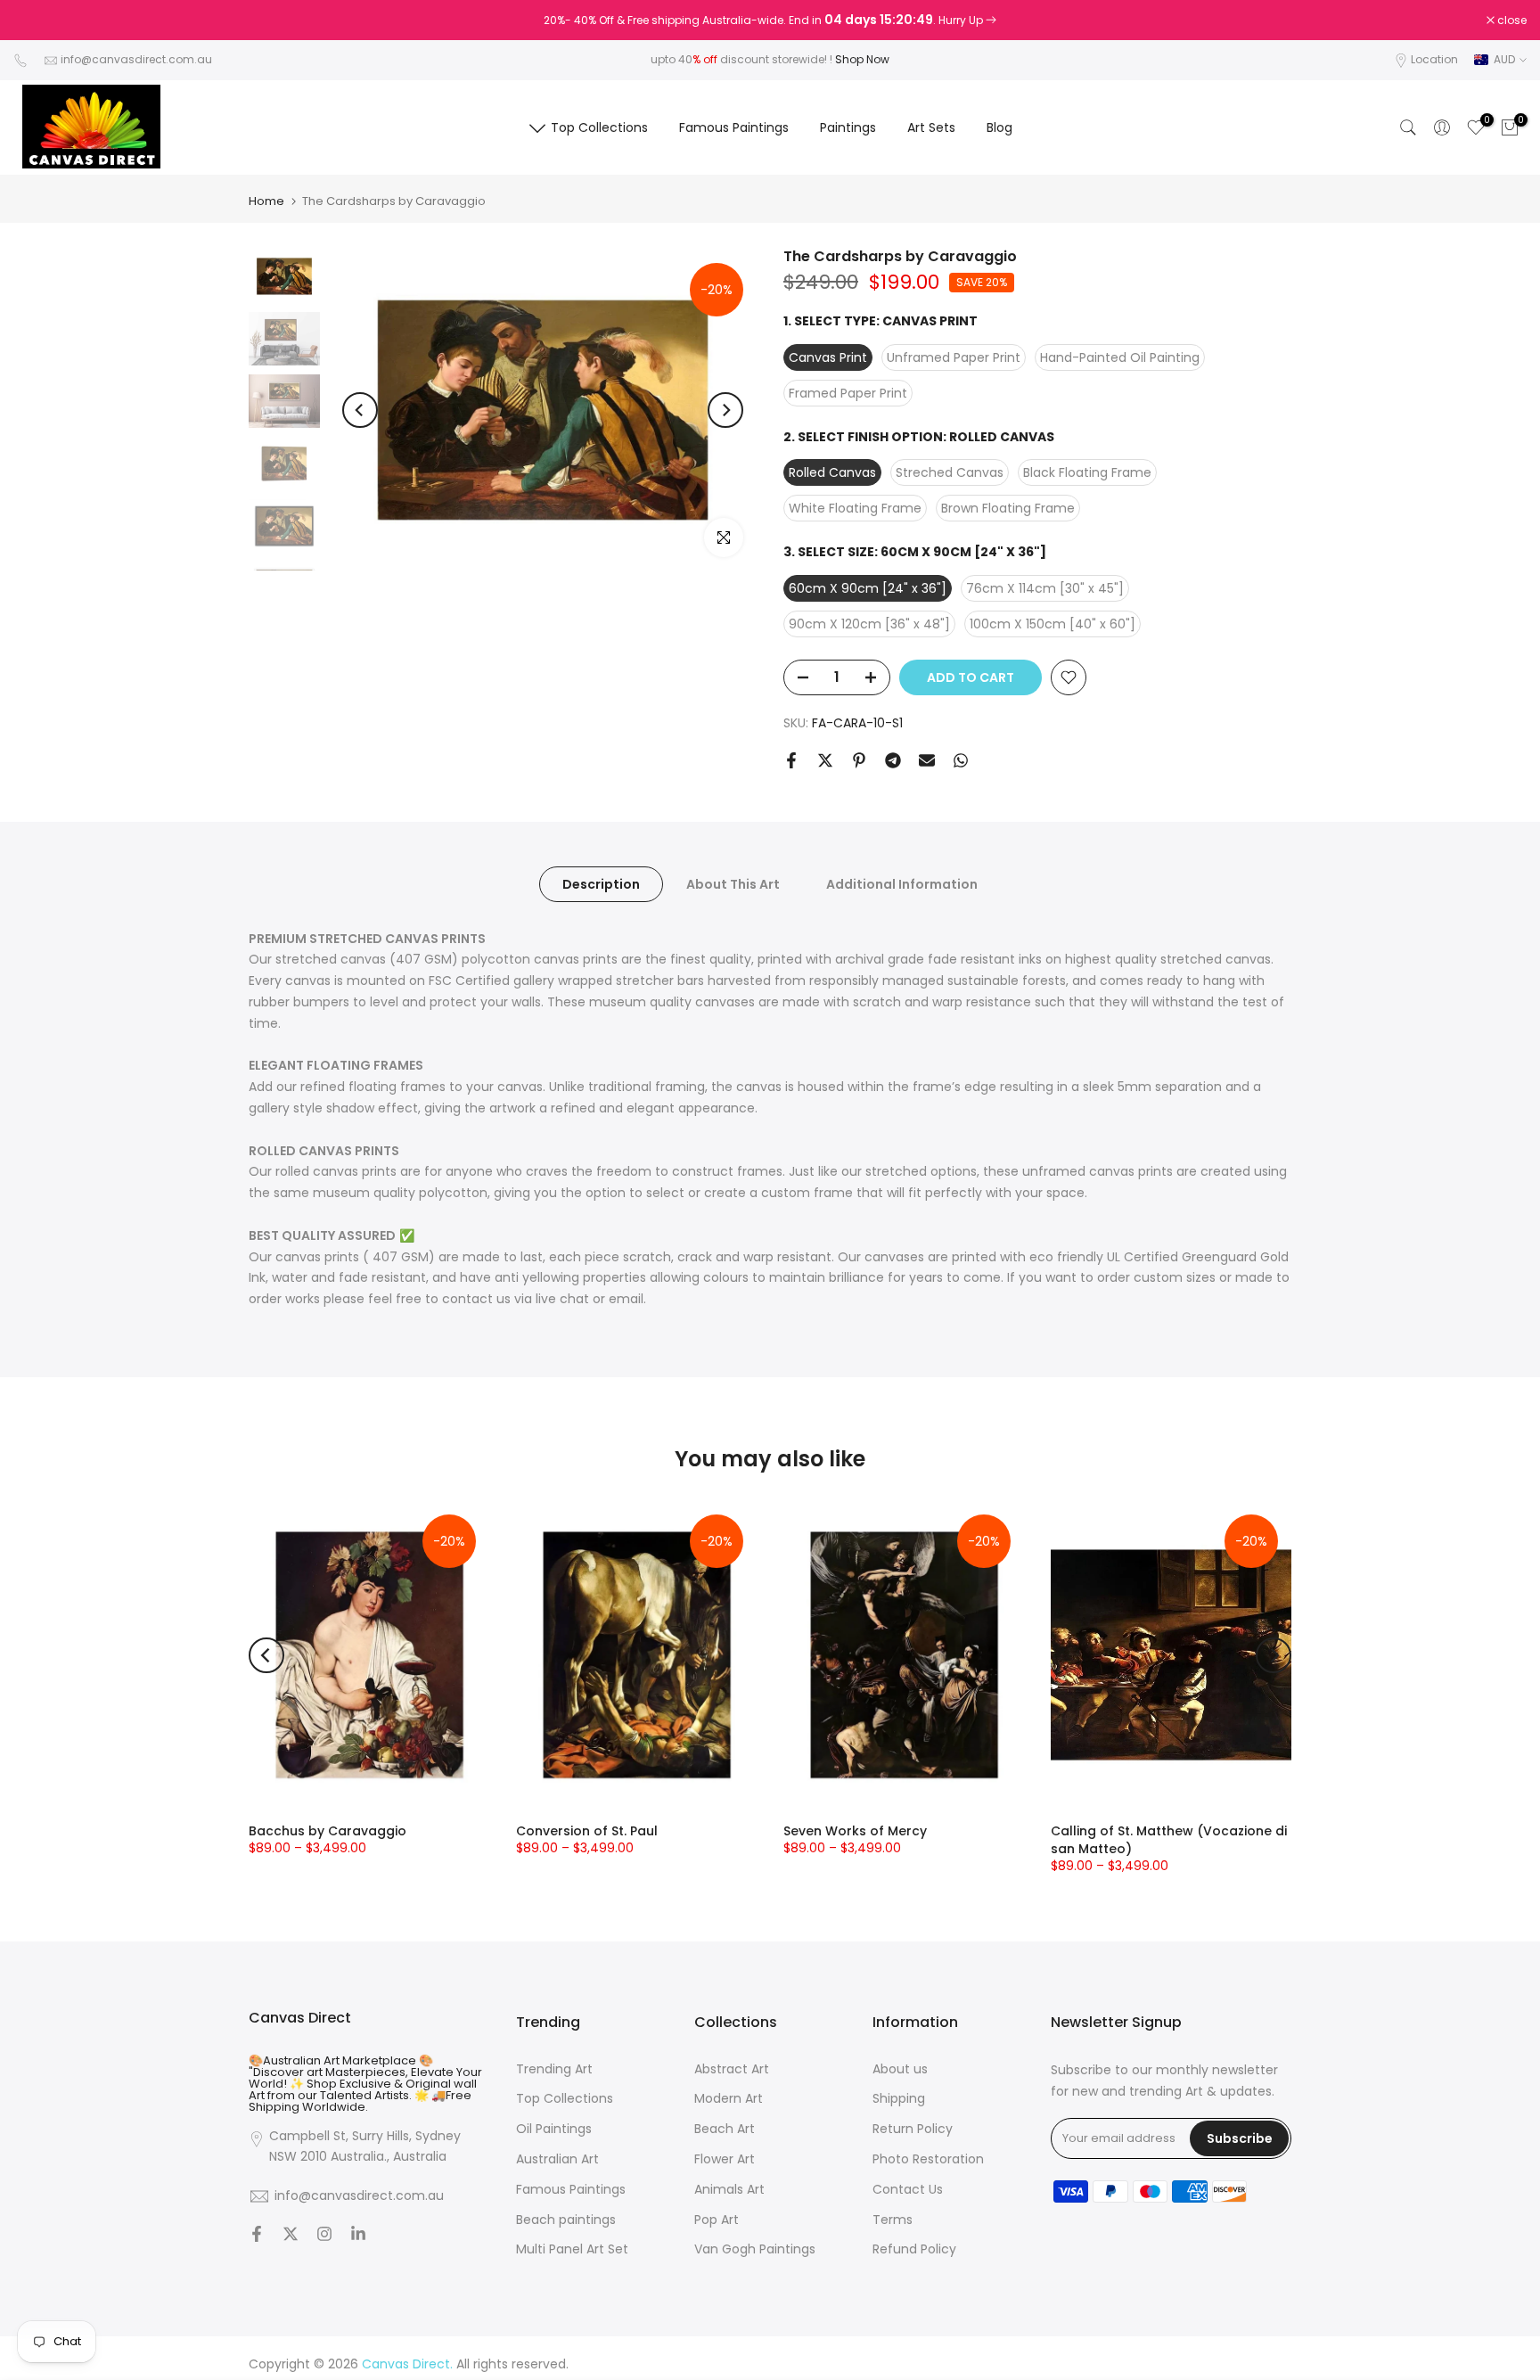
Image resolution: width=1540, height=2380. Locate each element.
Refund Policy (914, 2249)
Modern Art (729, 2099)
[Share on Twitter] (825, 760)
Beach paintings (566, 2220)
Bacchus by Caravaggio (328, 1831)
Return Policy (913, 2129)
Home (266, 201)
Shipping (899, 2099)
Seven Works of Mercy (855, 1831)
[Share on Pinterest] (859, 760)
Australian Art (557, 2159)
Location (1434, 59)
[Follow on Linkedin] (358, 2236)
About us (900, 2069)
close (37, 21)
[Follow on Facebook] (257, 2236)
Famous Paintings (734, 127)
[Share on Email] (927, 760)
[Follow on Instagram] (324, 2236)
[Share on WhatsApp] (961, 760)
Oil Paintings (554, 2129)
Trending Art (554, 2069)
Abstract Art (732, 2069)
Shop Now (862, 59)
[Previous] (360, 410)
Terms (893, 2220)
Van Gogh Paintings (755, 2249)
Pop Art (717, 2220)
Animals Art (729, 2190)
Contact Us (908, 2190)
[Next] (725, 410)
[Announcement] (770, 21)
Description (601, 883)
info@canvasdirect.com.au (136, 59)
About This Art (733, 883)
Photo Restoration (928, 2159)
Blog (999, 127)
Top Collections (599, 127)
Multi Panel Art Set (572, 2249)
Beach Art (725, 2129)
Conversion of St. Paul (587, 1831)
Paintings (848, 127)
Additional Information (902, 883)
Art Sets (931, 127)
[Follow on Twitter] (291, 2236)
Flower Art (725, 2159)
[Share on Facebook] (791, 760)
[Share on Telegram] (893, 760)
